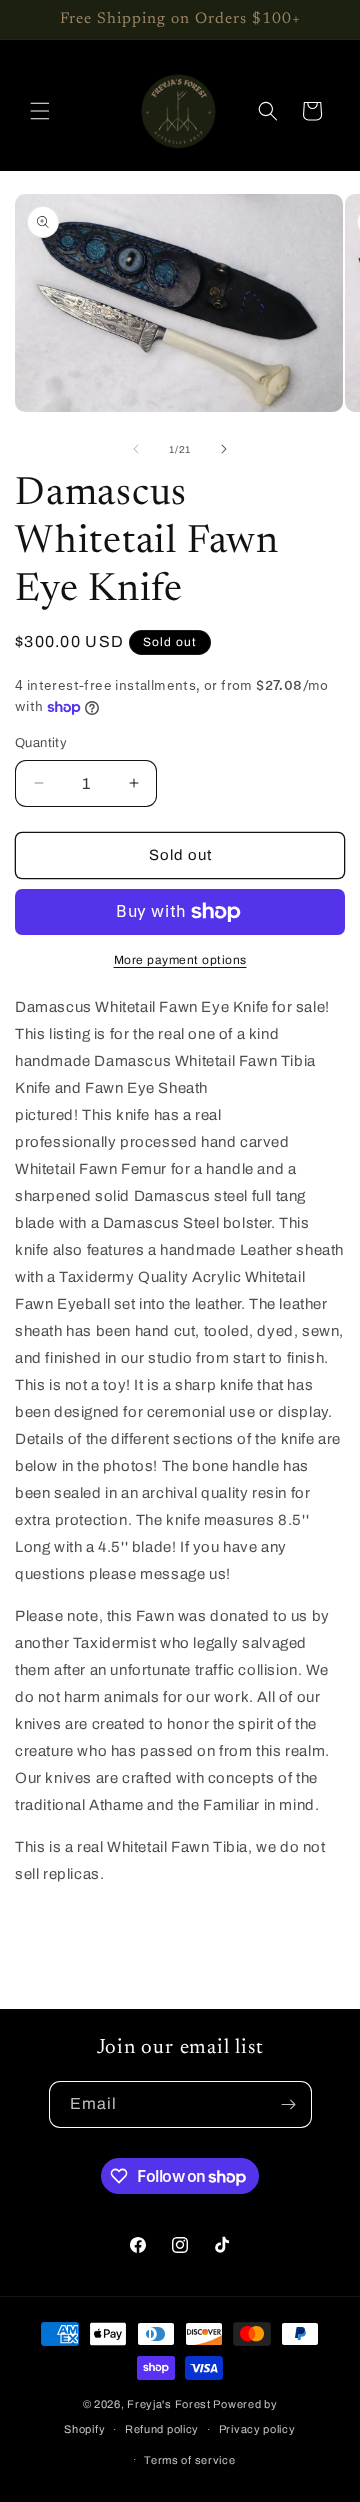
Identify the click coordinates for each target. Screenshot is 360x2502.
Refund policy (162, 2429)
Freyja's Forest (169, 2404)
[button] (40, 111)
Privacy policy (257, 2429)
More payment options (180, 960)
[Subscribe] (289, 2104)
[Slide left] (136, 449)
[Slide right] (224, 449)
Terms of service (189, 2460)
